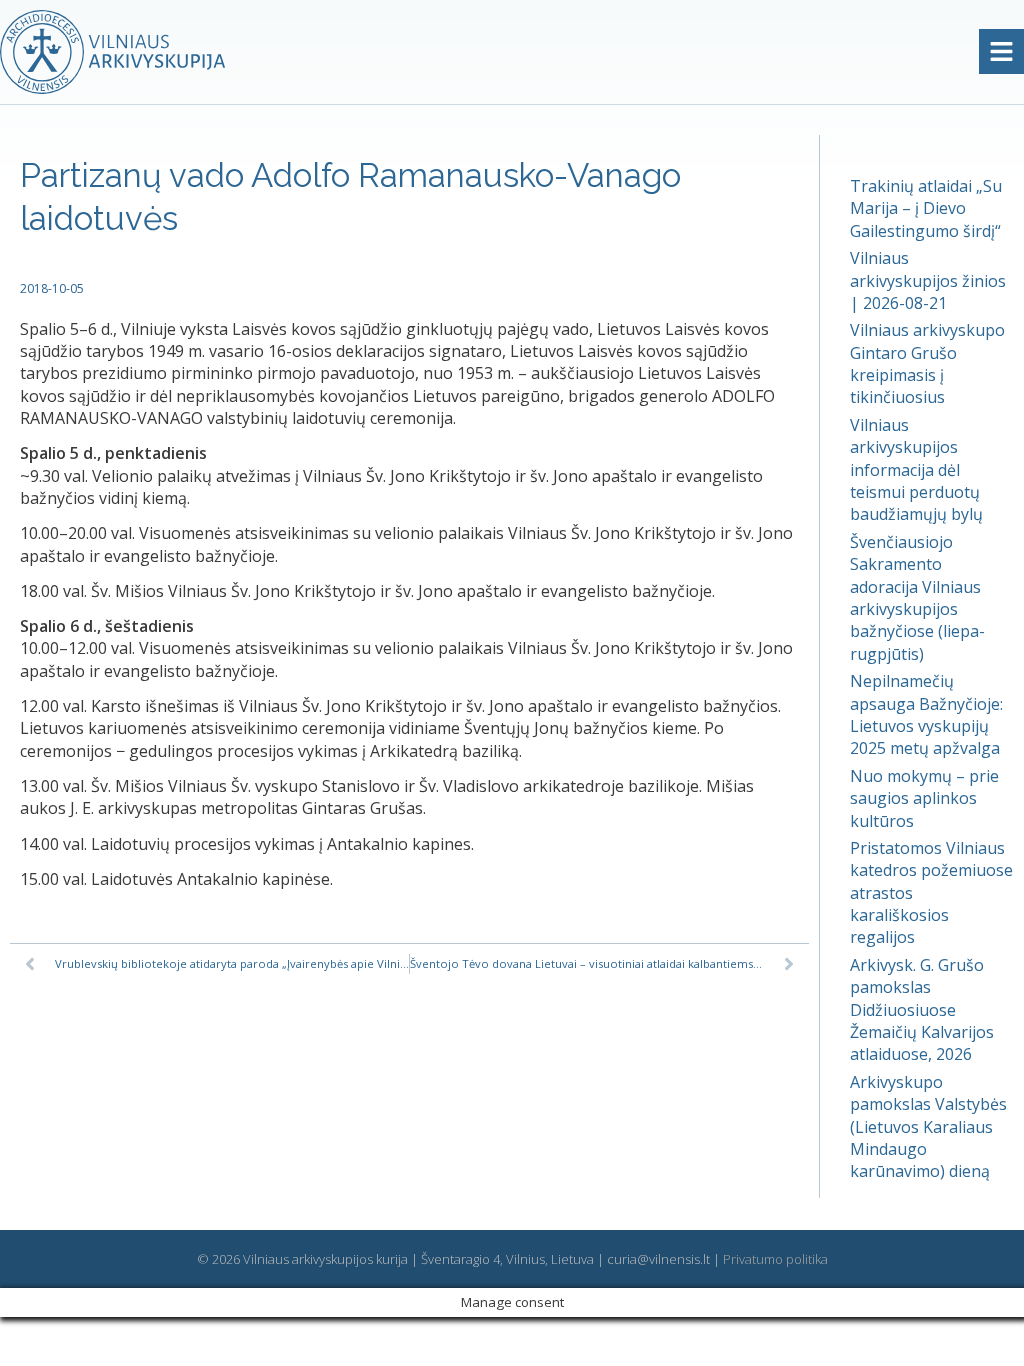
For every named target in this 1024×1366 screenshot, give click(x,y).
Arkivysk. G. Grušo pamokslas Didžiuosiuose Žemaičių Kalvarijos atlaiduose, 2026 (922, 1010)
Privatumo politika (775, 1259)
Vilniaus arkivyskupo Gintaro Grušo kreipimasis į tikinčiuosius (927, 363)
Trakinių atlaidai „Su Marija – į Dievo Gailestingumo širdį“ (926, 208)
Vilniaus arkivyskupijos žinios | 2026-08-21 (928, 280)
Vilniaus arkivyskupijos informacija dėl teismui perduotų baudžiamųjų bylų (916, 470)
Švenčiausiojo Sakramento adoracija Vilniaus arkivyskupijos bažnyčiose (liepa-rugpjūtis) (917, 598)
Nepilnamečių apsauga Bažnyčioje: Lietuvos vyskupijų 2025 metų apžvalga (926, 714)
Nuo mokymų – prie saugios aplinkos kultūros (924, 798)
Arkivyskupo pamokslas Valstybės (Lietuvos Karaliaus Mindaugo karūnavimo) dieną (928, 1127)
